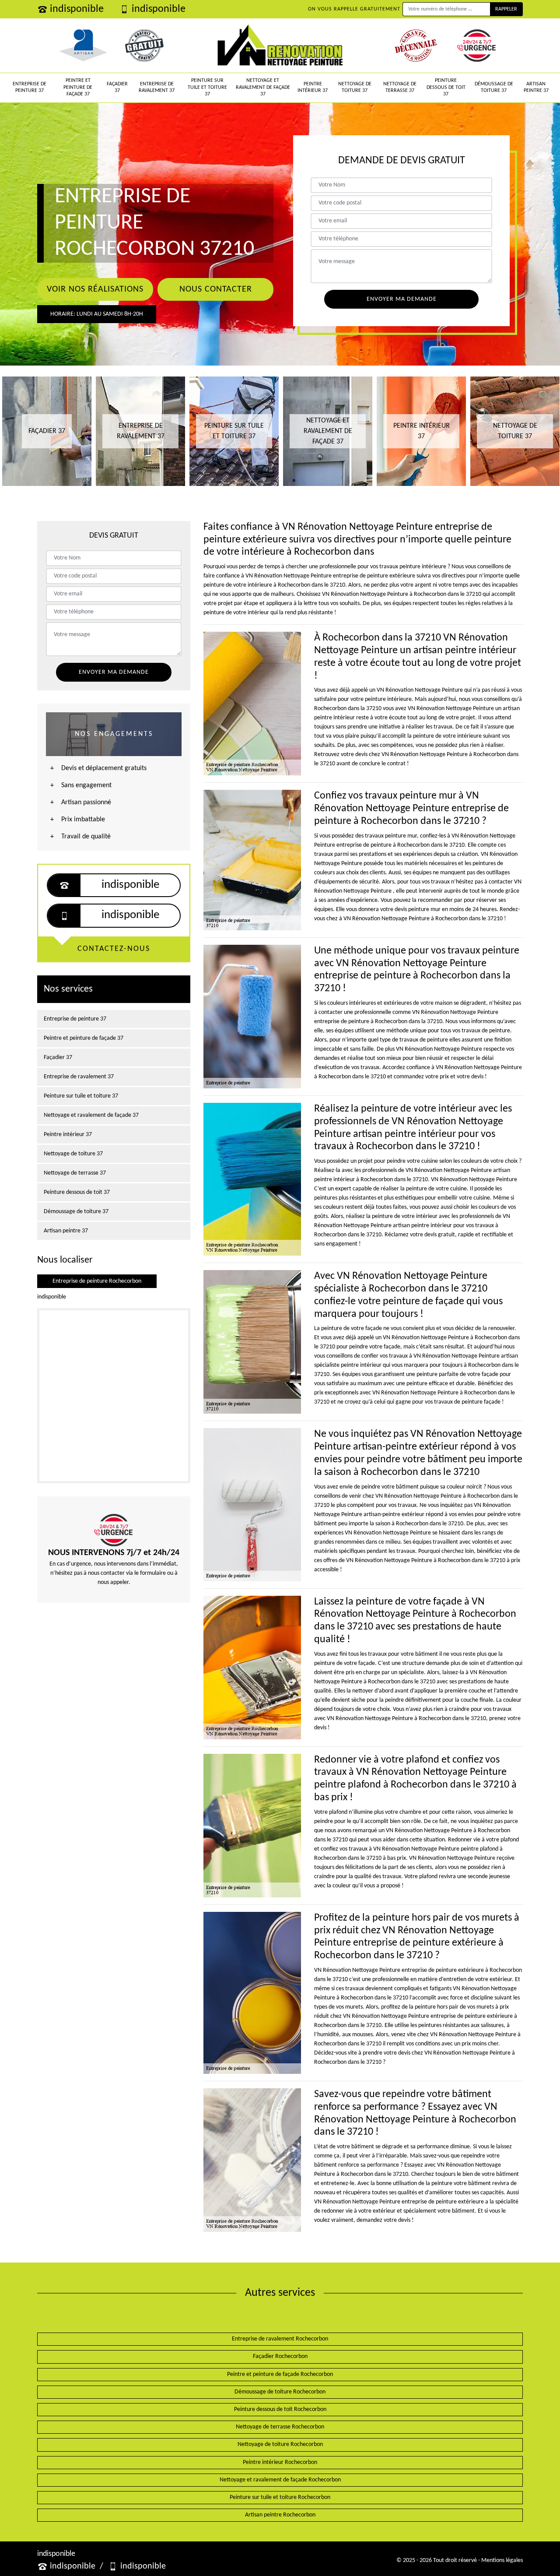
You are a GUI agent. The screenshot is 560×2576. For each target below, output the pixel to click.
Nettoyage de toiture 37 (355, 88)
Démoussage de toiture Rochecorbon (280, 2392)
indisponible (77, 9)
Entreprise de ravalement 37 (157, 88)
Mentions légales (502, 2560)
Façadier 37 (117, 88)
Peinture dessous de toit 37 (446, 87)
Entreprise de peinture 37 (30, 88)
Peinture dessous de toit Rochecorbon (280, 2409)
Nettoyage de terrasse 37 (400, 88)
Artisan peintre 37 (536, 88)
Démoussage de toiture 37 (494, 88)
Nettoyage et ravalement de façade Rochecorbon (280, 2480)
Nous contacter (216, 289)
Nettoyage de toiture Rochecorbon (280, 2444)
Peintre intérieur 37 (313, 88)
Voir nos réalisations (95, 289)
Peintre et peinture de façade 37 (78, 87)
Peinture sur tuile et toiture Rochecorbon (280, 2497)
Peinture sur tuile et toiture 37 (207, 87)
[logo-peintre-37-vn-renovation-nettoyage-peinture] (280, 46)
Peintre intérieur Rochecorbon (280, 2462)
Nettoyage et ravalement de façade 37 (263, 87)
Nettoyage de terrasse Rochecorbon (280, 2427)
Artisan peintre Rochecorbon (280, 2515)
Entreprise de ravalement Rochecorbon (280, 2339)
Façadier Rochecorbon (280, 2356)
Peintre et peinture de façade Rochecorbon (280, 2374)
